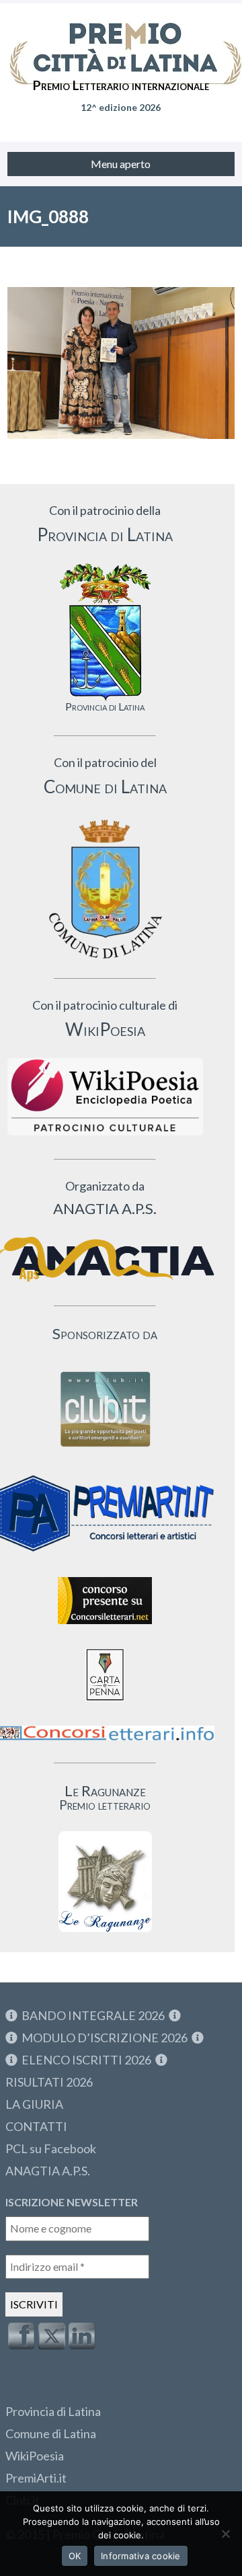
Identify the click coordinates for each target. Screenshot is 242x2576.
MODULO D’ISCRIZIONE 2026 (105, 2038)
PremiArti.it (36, 2478)
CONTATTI (36, 2126)
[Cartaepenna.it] (105, 1704)
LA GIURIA (34, 2104)
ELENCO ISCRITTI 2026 (86, 2060)
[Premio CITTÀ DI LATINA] (121, 40)
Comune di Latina (51, 2433)
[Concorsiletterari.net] (105, 1627)
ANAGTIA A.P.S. (48, 2171)
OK (75, 2556)
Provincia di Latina (53, 2411)
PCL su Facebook (51, 2148)
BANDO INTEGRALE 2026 (93, 2015)
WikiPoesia (35, 2456)
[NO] (225, 2534)
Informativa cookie (141, 2556)
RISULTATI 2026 (49, 2082)
